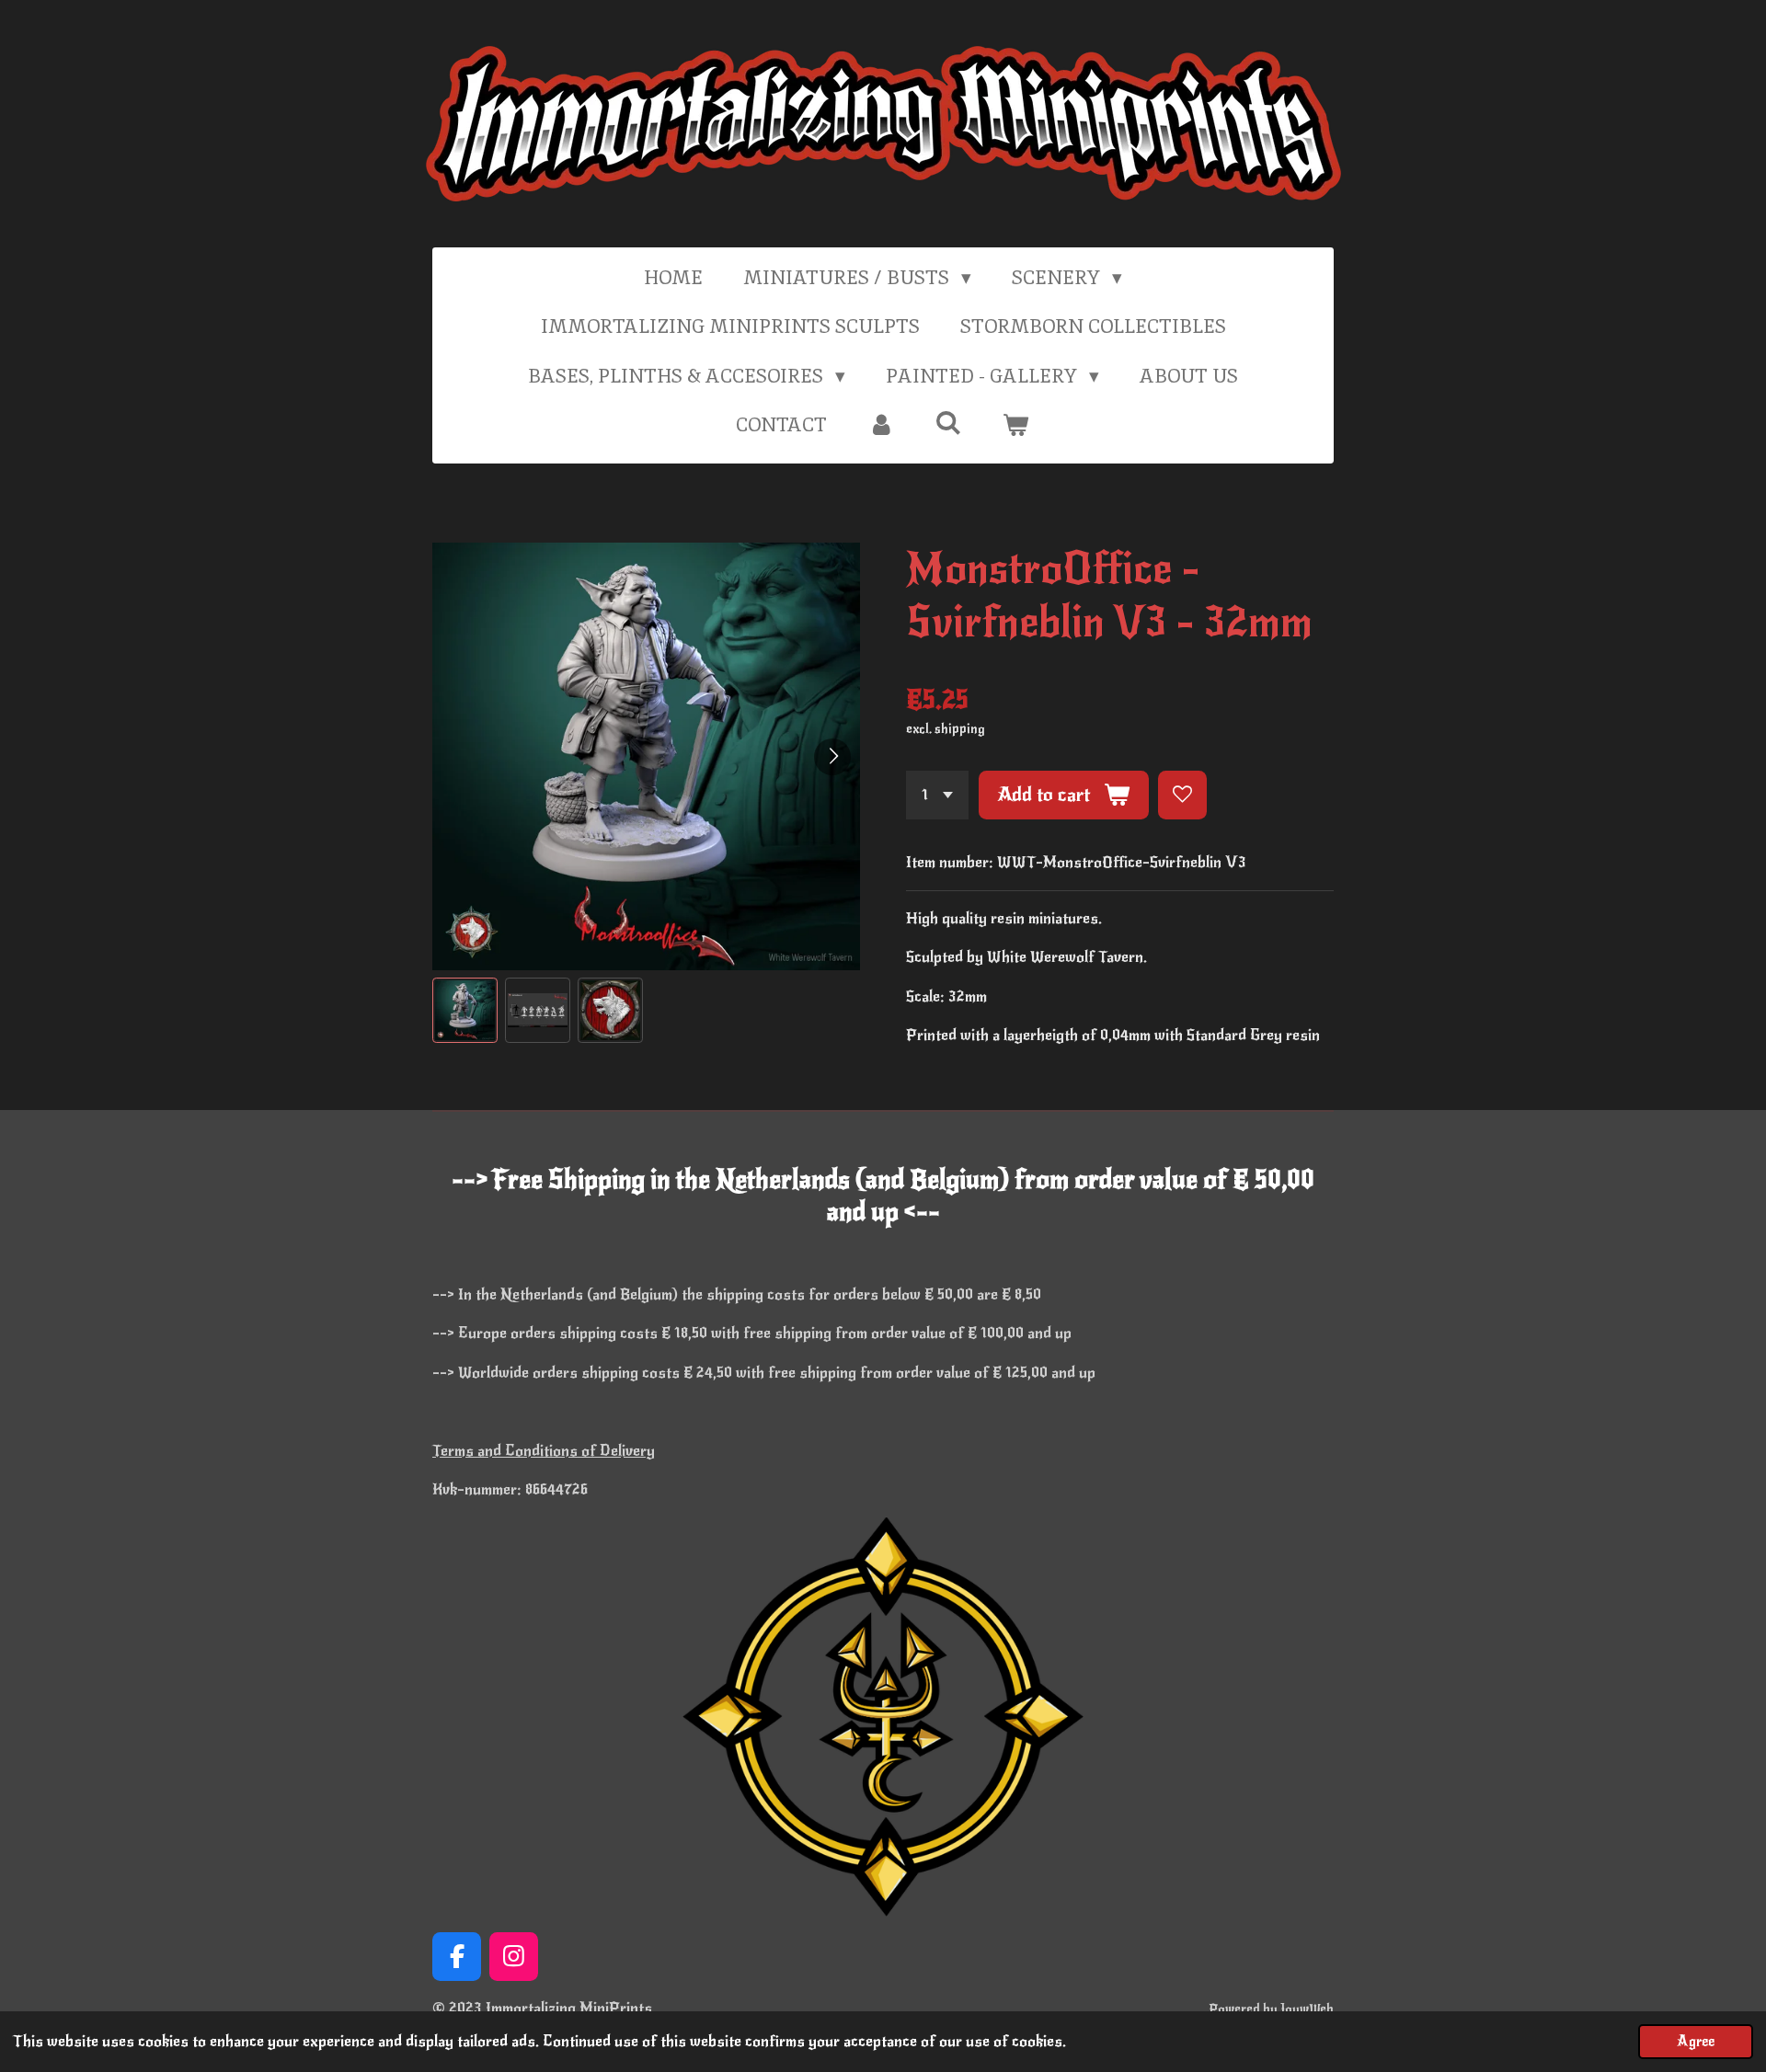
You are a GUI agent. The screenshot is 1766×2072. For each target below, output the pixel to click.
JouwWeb (1307, 2009)
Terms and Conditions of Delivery (544, 1451)
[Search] (949, 423)
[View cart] (1016, 425)
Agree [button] (1696, 2042)
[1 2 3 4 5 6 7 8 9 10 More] (937, 795)
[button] (465, 1010)
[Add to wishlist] (1182, 795)
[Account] (881, 425)
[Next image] (832, 757)
